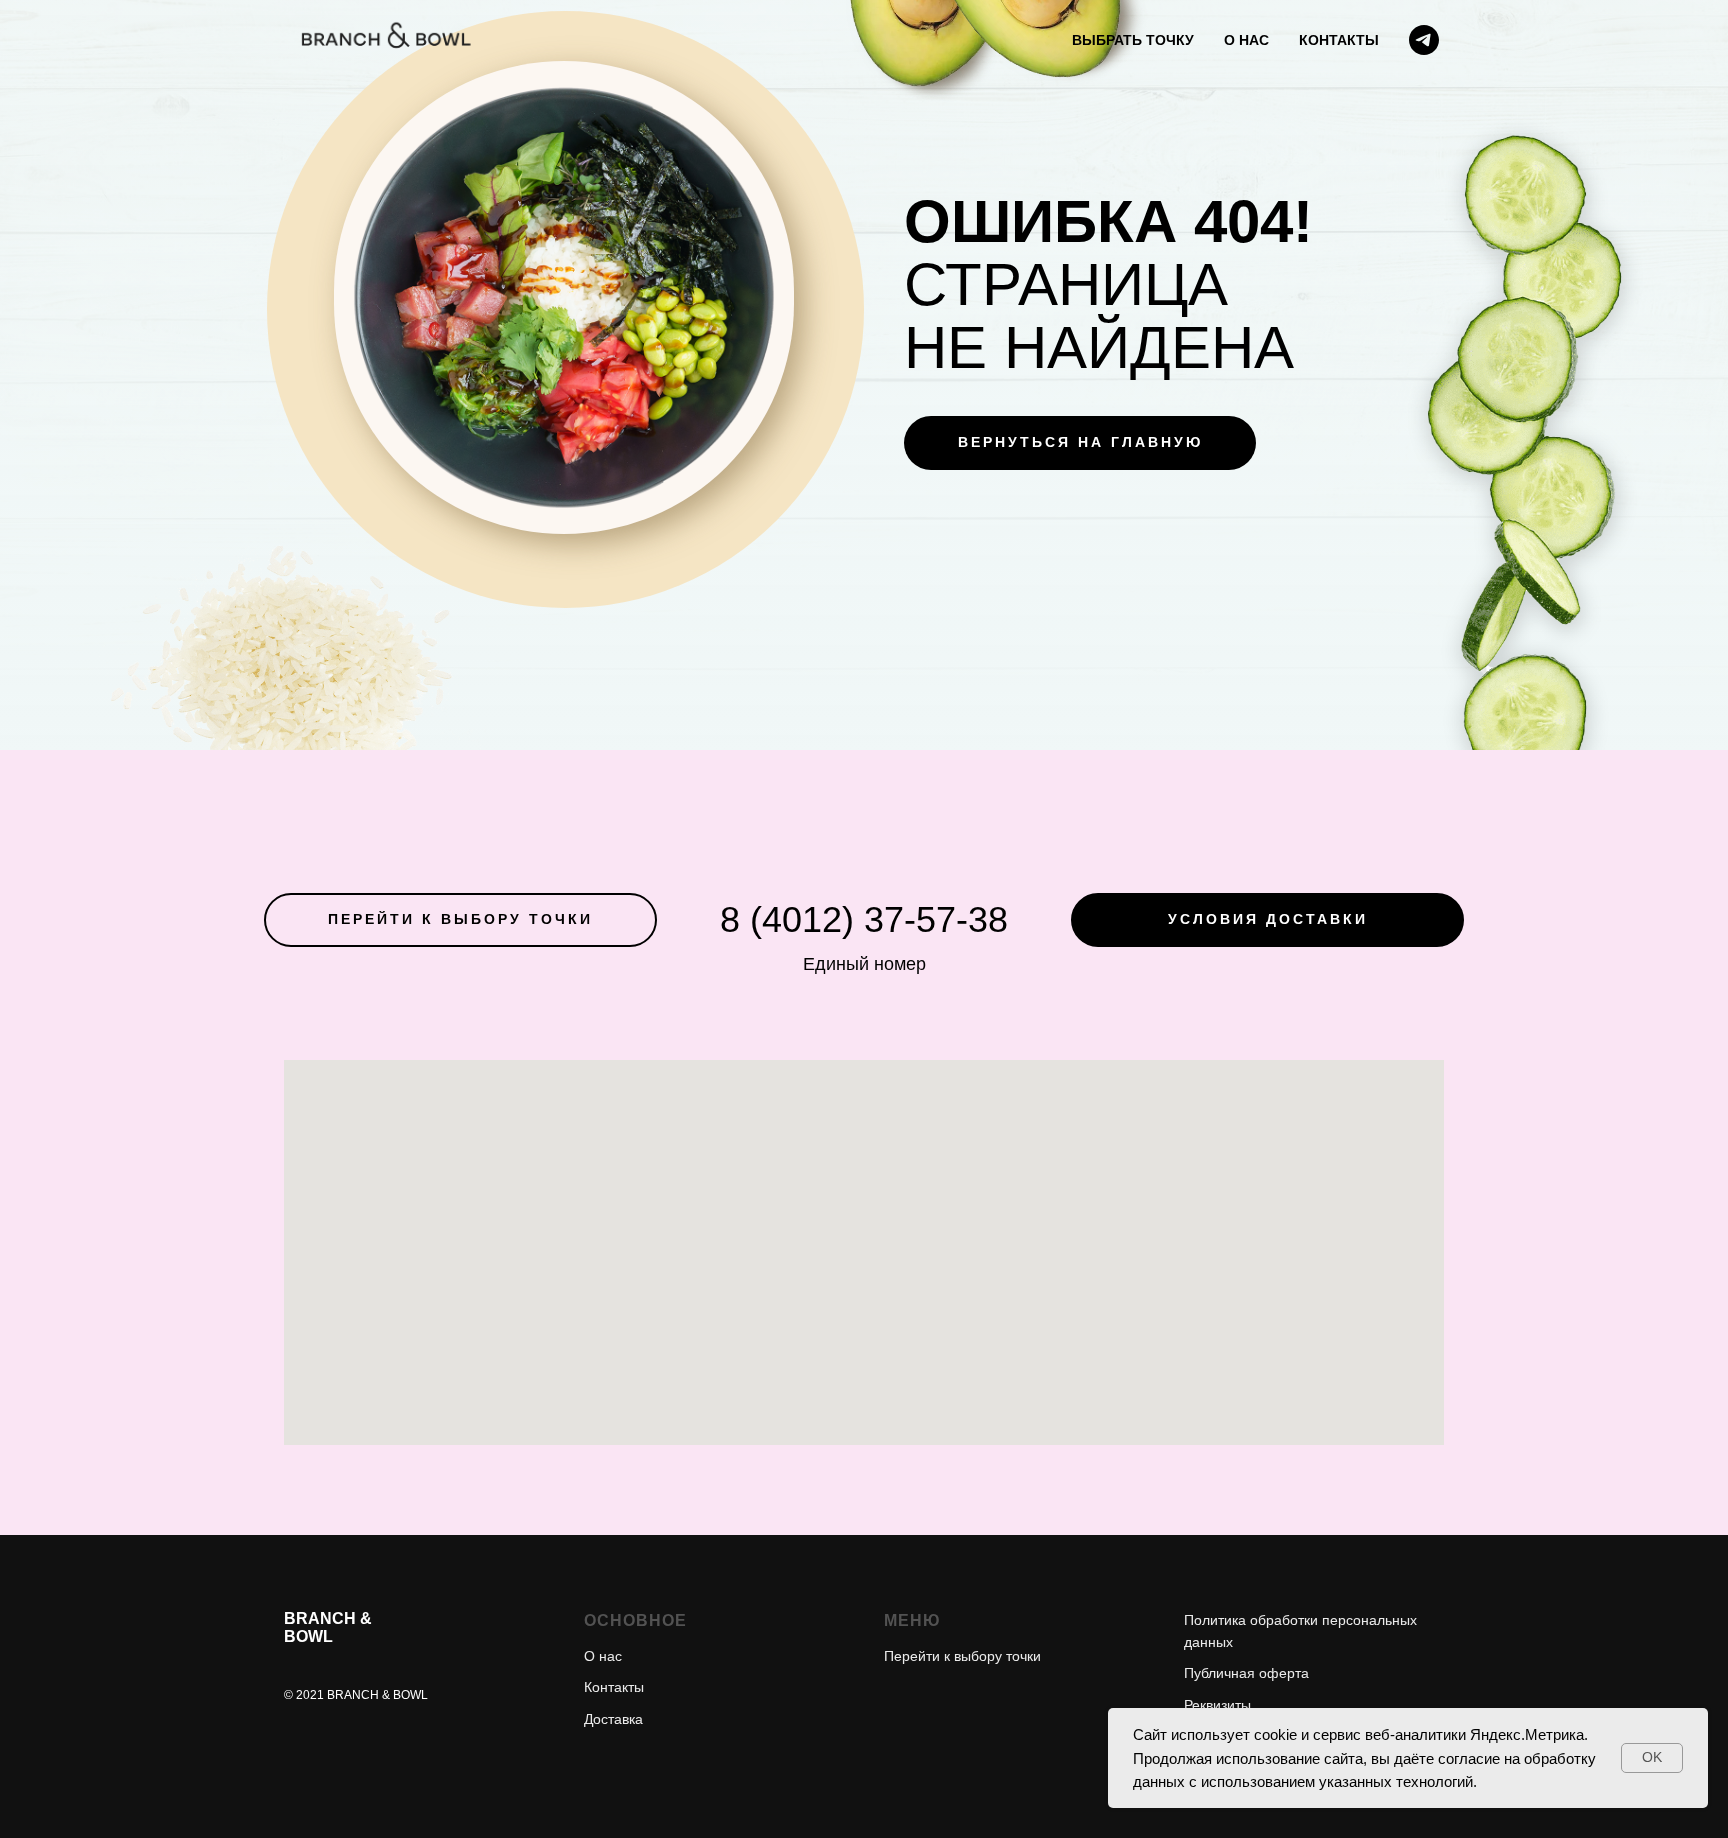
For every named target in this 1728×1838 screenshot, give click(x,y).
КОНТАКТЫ (1339, 40)
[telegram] (1424, 40)
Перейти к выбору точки (962, 1656)
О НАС (1246, 40)
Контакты (614, 1687)
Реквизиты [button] (1217, 1705)
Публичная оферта (1246, 1673)
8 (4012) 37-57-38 (864, 919)
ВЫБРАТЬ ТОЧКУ (1133, 40)
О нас (603, 1656)
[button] (1267, 920)
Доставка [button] (613, 1719)
